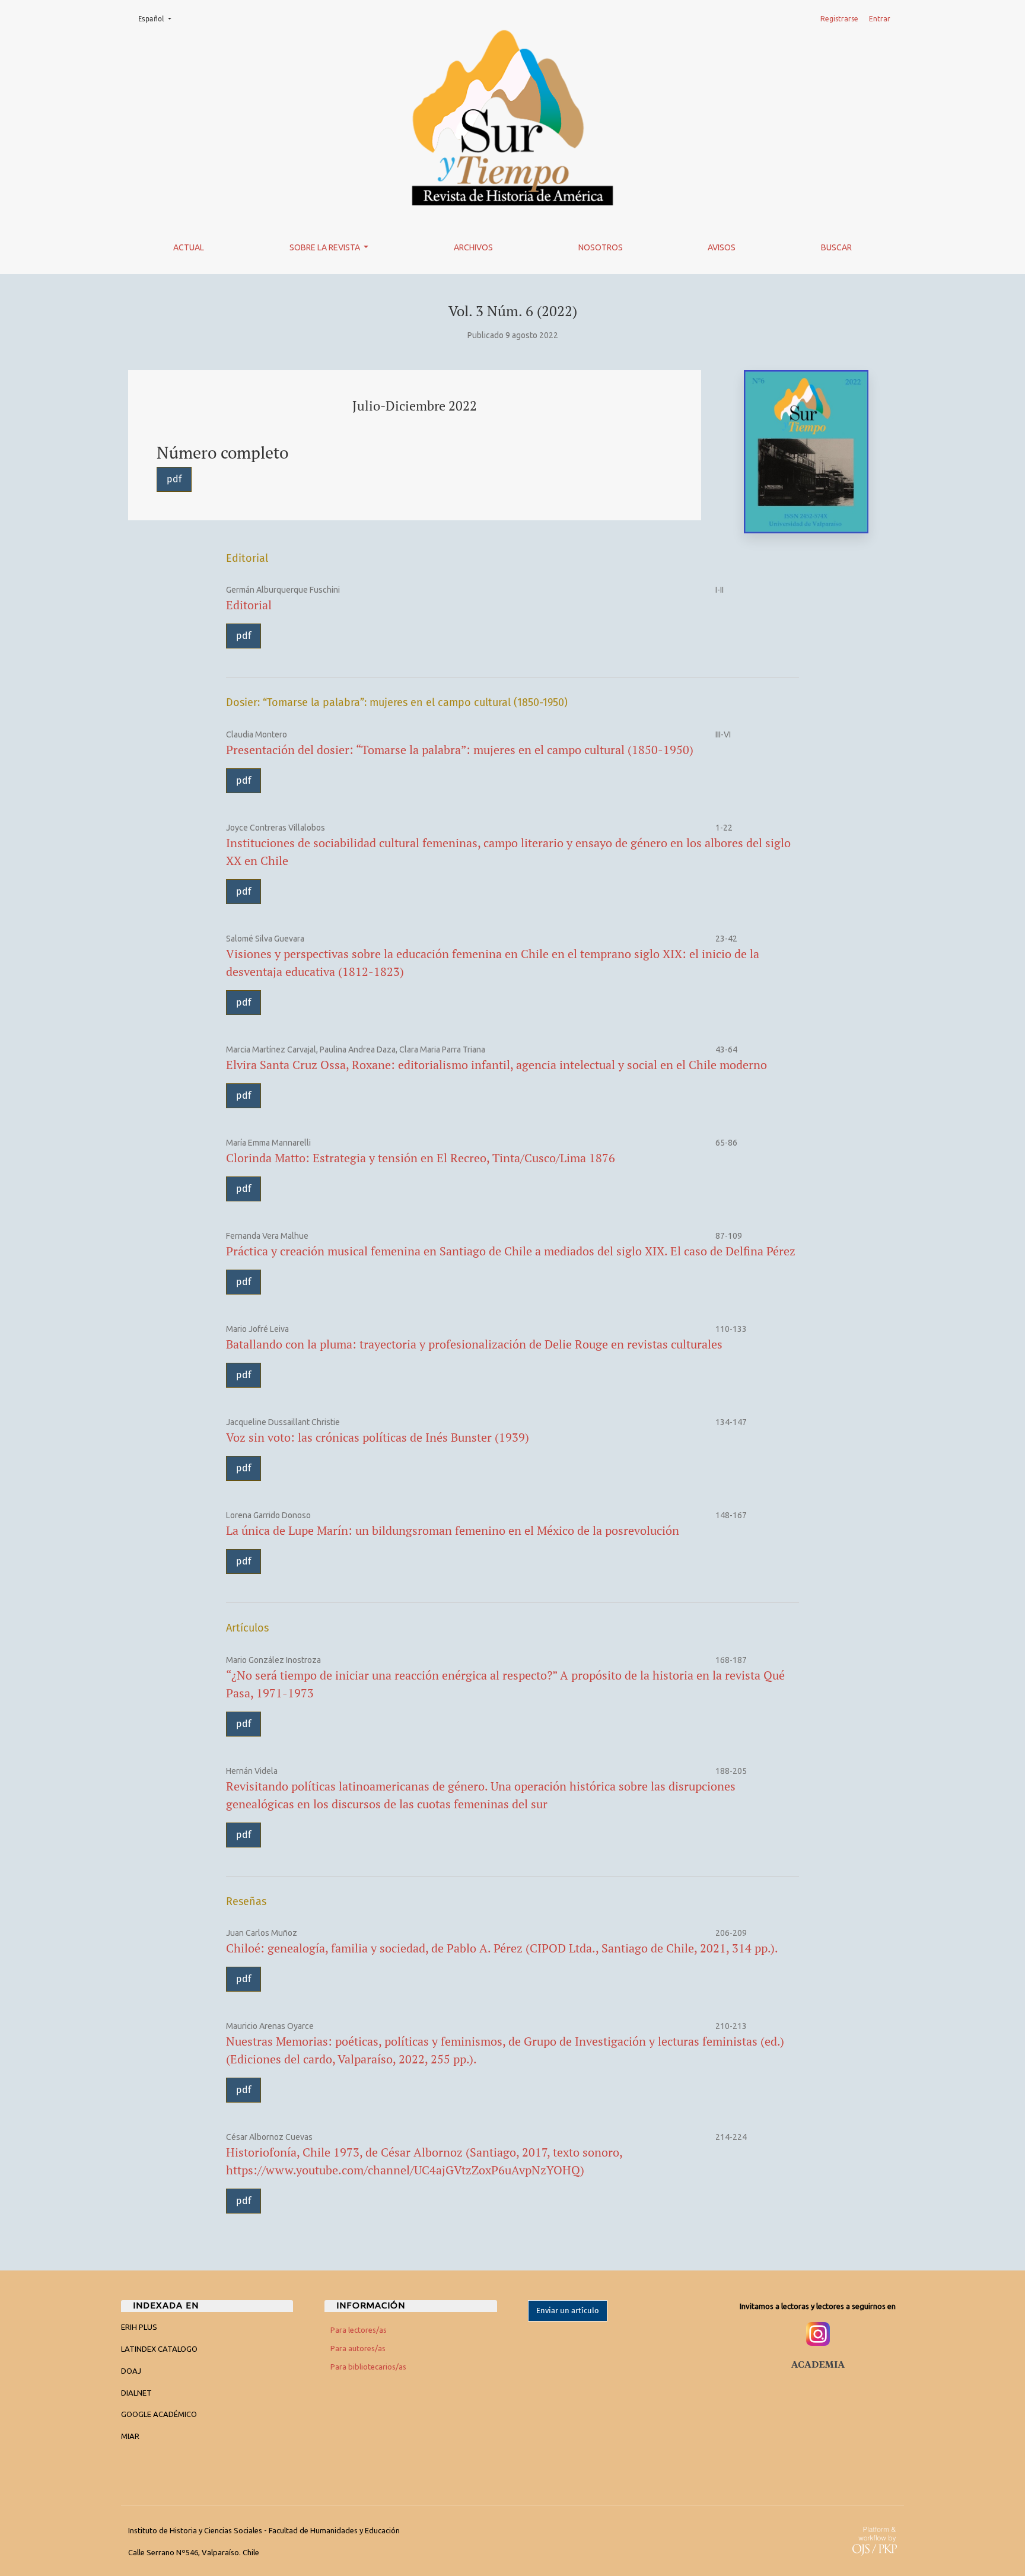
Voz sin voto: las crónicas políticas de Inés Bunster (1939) (378, 1437)
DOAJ (131, 2371)
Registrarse (839, 19)
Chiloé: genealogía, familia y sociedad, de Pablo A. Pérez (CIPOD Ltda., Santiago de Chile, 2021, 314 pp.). (502, 1948)
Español (158, 19)
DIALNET (136, 2393)
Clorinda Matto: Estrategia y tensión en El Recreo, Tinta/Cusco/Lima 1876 (421, 1158)
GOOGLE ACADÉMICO (159, 2414)
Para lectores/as (359, 2330)
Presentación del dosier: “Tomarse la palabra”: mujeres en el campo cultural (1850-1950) (460, 750)
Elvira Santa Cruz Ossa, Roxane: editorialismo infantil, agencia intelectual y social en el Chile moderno (496, 1065)
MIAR (130, 2436)
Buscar (836, 247)
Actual (189, 247)
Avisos (722, 247)
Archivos (473, 247)
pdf (174, 479)
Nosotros (601, 247)
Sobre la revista (326, 247)
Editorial (249, 605)
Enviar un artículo (568, 2311)
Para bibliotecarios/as (368, 2367)
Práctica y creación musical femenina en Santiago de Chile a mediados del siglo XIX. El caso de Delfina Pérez (511, 1251)
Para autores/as (358, 2348)
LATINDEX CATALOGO (159, 2349)
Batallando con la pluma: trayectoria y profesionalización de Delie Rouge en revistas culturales (474, 1344)
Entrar (880, 19)
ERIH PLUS (139, 2327)
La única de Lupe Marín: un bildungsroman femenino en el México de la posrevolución (453, 1530)
